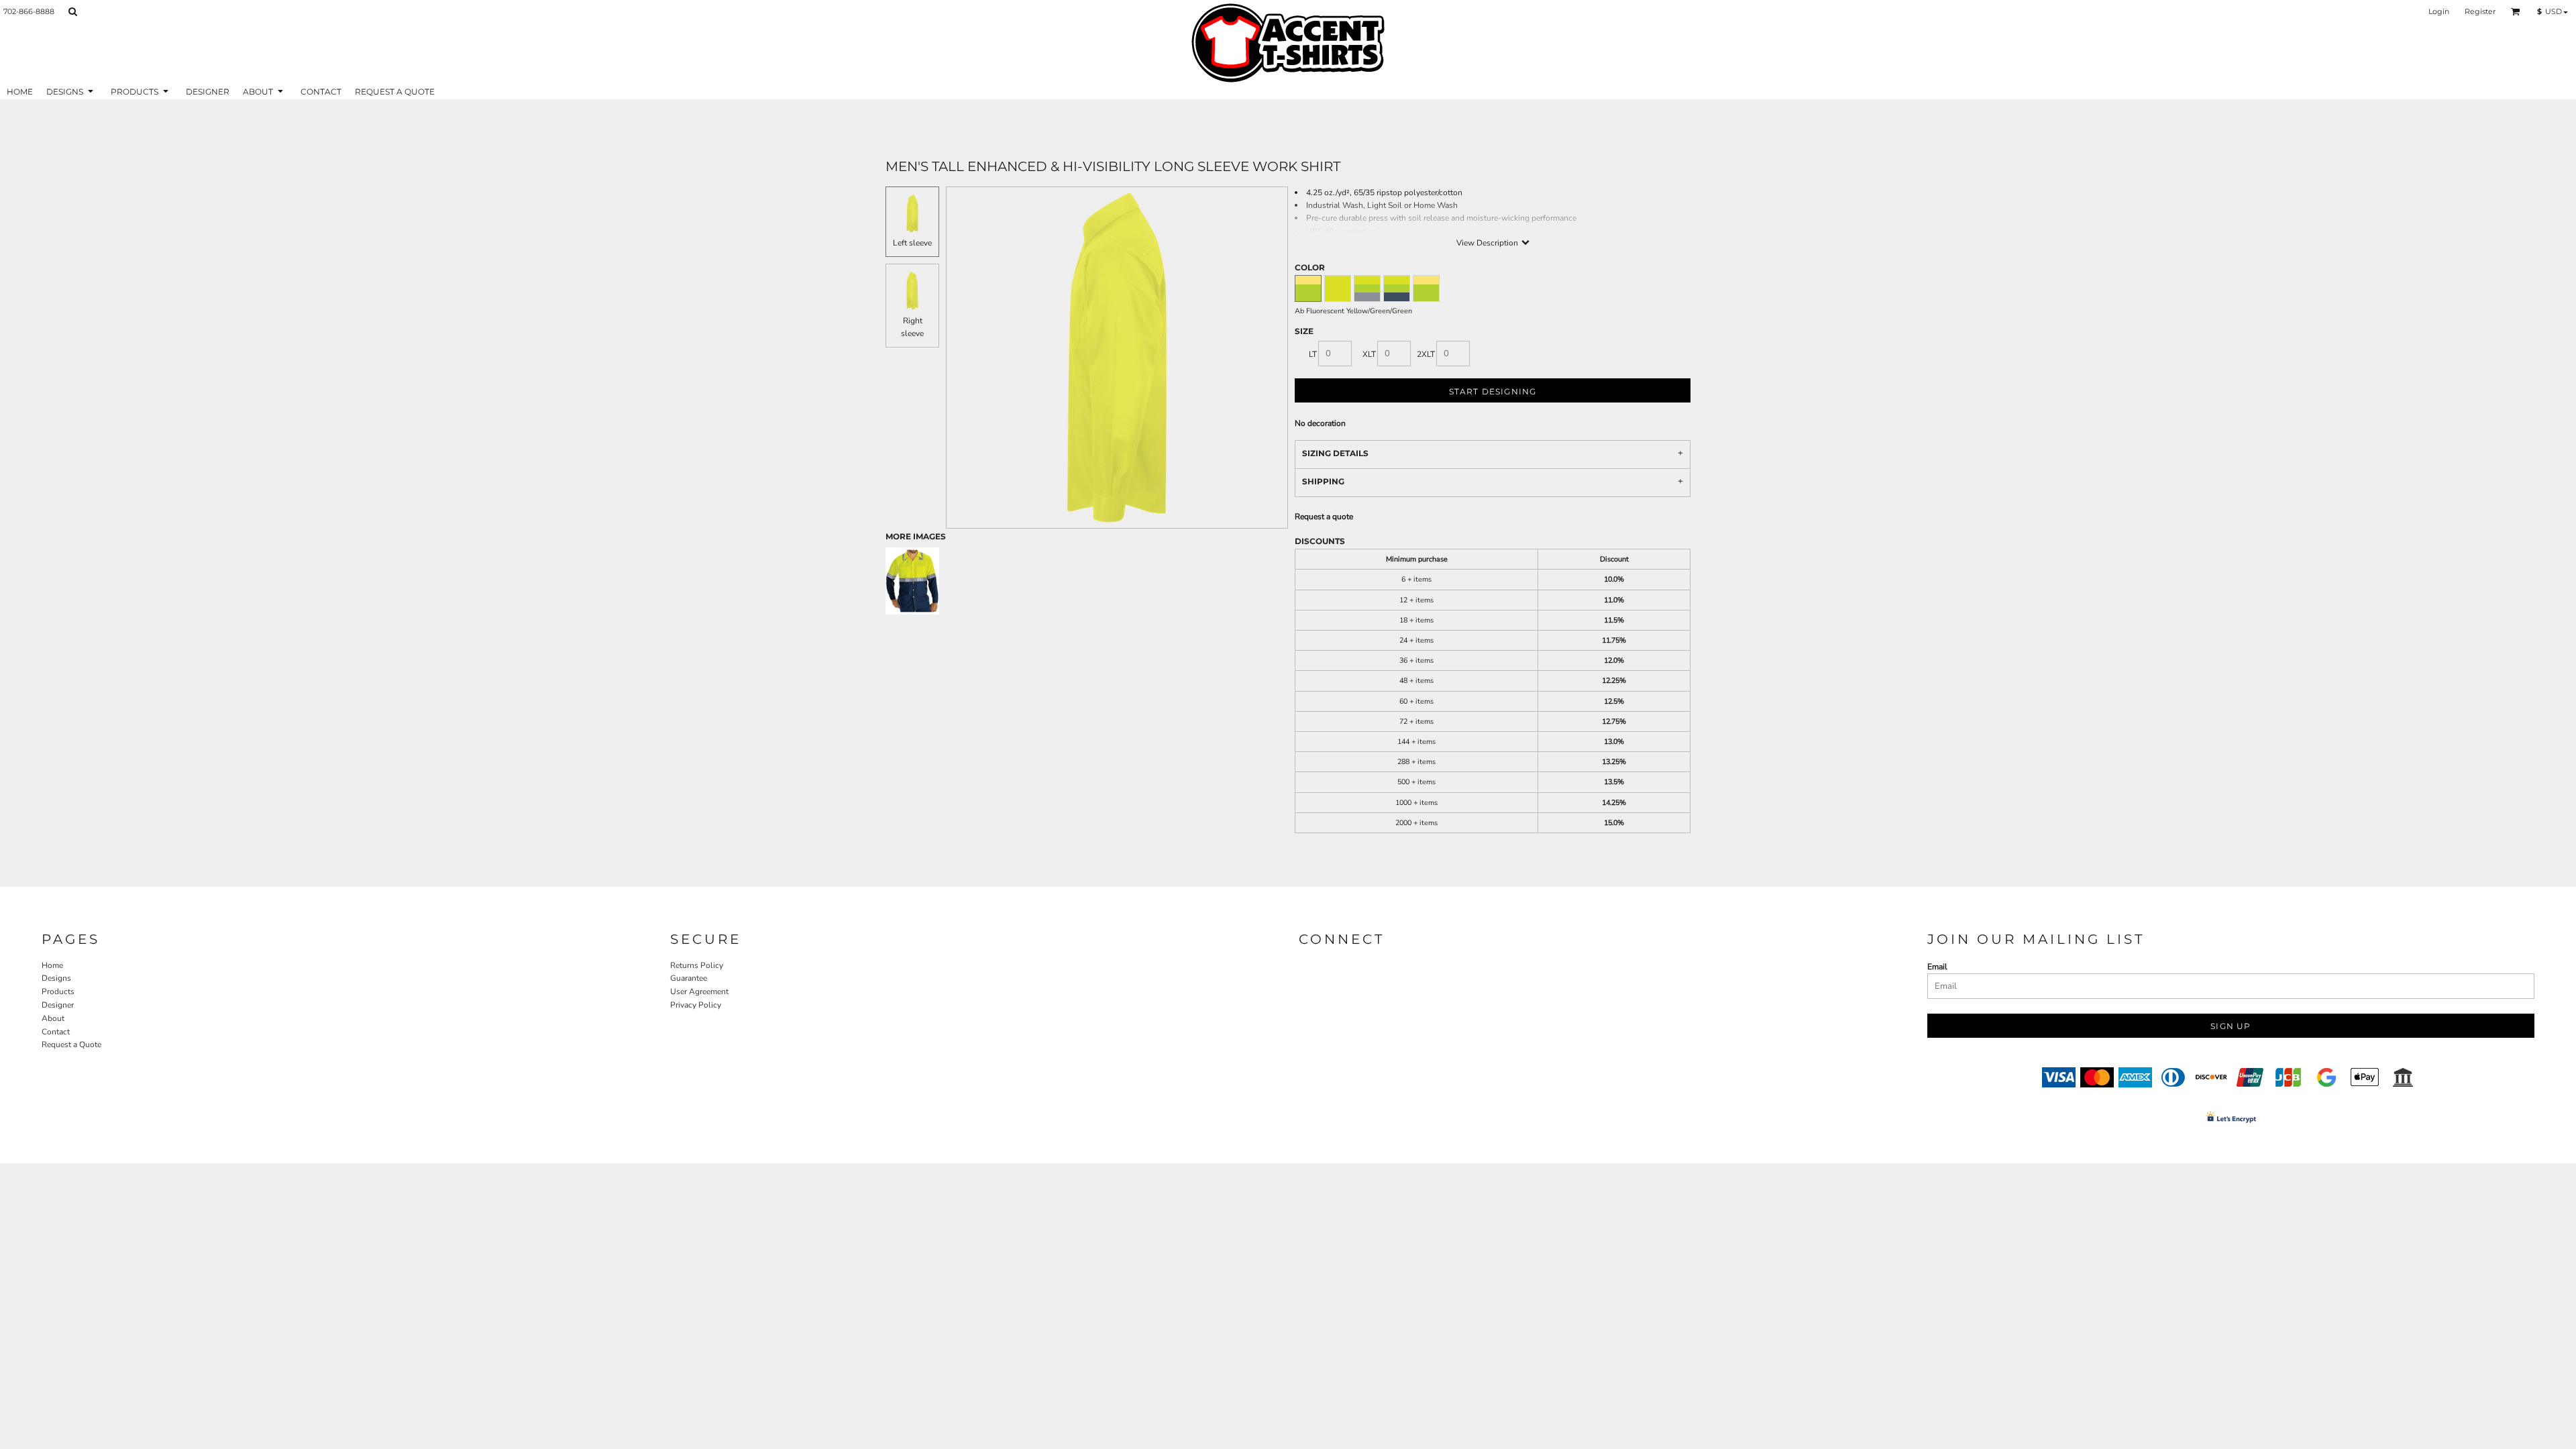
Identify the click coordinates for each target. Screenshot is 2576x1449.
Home (52, 965)
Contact (56, 1032)
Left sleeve (912, 243)
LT (1313, 354)
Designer (58, 1005)
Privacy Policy (696, 1005)
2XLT (1426, 354)
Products (58, 991)
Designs (56, 978)
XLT (1369, 354)
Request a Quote (71, 1044)
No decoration (1320, 423)
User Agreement (699, 991)
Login (2439, 11)
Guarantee (689, 978)
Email (1937, 967)
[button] (72, 11)
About (53, 1018)
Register (2480, 11)
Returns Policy (697, 965)
